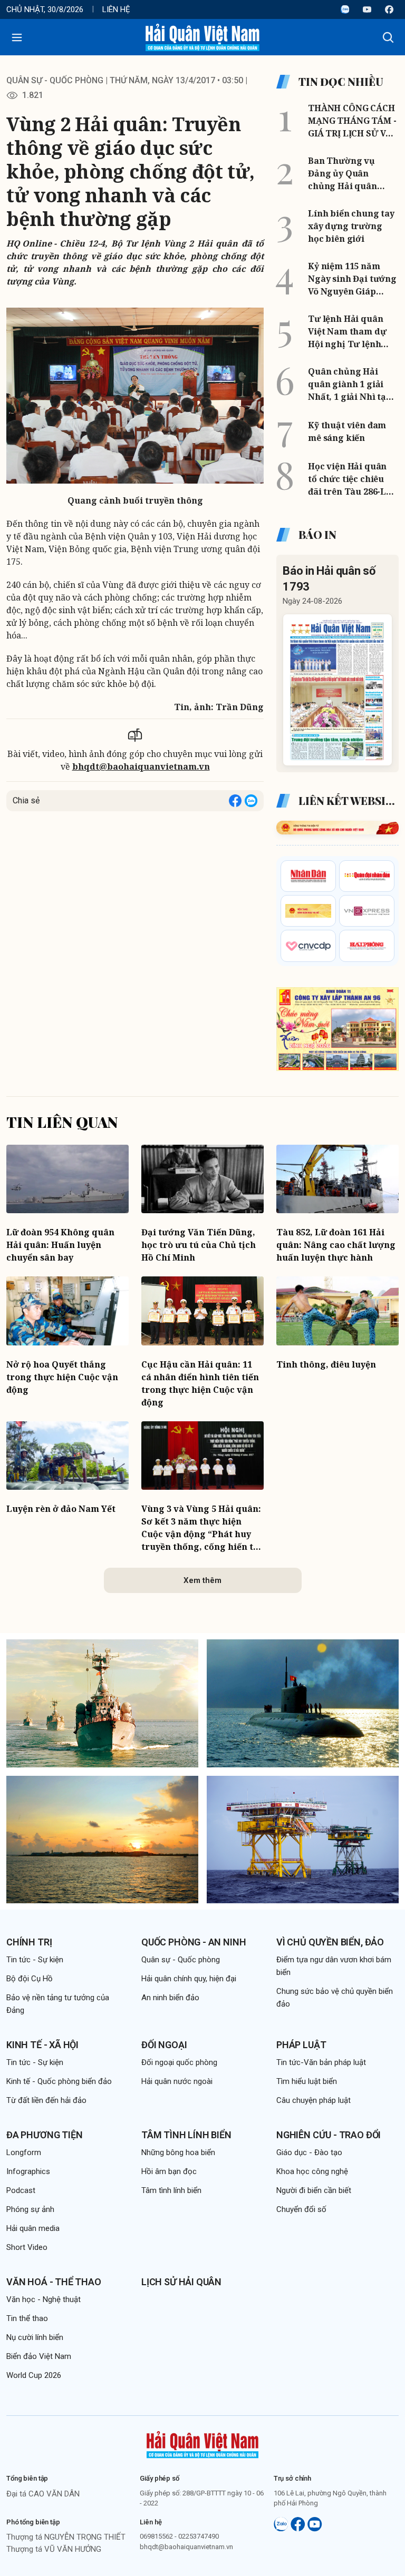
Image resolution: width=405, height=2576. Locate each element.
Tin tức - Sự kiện (35, 1960)
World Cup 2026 (34, 2375)
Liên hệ (116, 9)
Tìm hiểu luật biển (307, 2081)
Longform (24, 2152)
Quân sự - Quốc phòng (55, 80)
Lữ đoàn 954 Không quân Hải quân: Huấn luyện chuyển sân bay (60, 1245)
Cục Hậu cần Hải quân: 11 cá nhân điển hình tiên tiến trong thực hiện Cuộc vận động (200, 1383)
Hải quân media (33, 2228)
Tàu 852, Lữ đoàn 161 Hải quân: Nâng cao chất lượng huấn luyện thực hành (336, 1245)
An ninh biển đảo (170, 1998)
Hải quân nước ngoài (177, 2081)
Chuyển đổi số (301, 2209)
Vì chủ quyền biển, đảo (330, 1942)
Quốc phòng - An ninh (194, 1942)
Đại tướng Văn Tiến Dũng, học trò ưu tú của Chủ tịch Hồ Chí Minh (199, 1245)
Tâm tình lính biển (186, 2135)
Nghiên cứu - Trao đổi (329, 2135)
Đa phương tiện (44, 2135)
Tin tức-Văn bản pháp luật (321, 2062)
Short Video (27, 2247)
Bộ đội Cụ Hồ (30, 1979)
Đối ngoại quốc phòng (179, 2062)
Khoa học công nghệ (312, 2171)
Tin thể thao (27, 2318)
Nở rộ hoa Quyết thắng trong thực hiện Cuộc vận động (62, 1377)
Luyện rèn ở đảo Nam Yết (61, 1509)
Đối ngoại (164, 2045)
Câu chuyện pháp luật (314, 2100)
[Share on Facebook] (235, 801)
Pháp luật (301, 2045)
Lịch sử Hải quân (181, 2282)
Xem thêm (202, 1580)
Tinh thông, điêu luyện (326, 1364)
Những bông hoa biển (178, 2152)
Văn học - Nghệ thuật (44, 2299)
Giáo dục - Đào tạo (309, 2152)
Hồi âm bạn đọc (169, 2171)
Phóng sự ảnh (30, 2209)
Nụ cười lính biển (35, 2337)
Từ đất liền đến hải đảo (46, 2100)
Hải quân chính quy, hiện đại (189, 1979)
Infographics (28, 2171)
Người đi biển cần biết (314, 2190)
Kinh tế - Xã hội (42, 2045)
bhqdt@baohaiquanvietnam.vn (141, 766)
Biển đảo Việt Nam (39, 2356)
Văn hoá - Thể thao (54, 2282)
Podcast (21, 2190)
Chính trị (29, 1942)
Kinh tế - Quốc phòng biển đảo (59, 2081)
